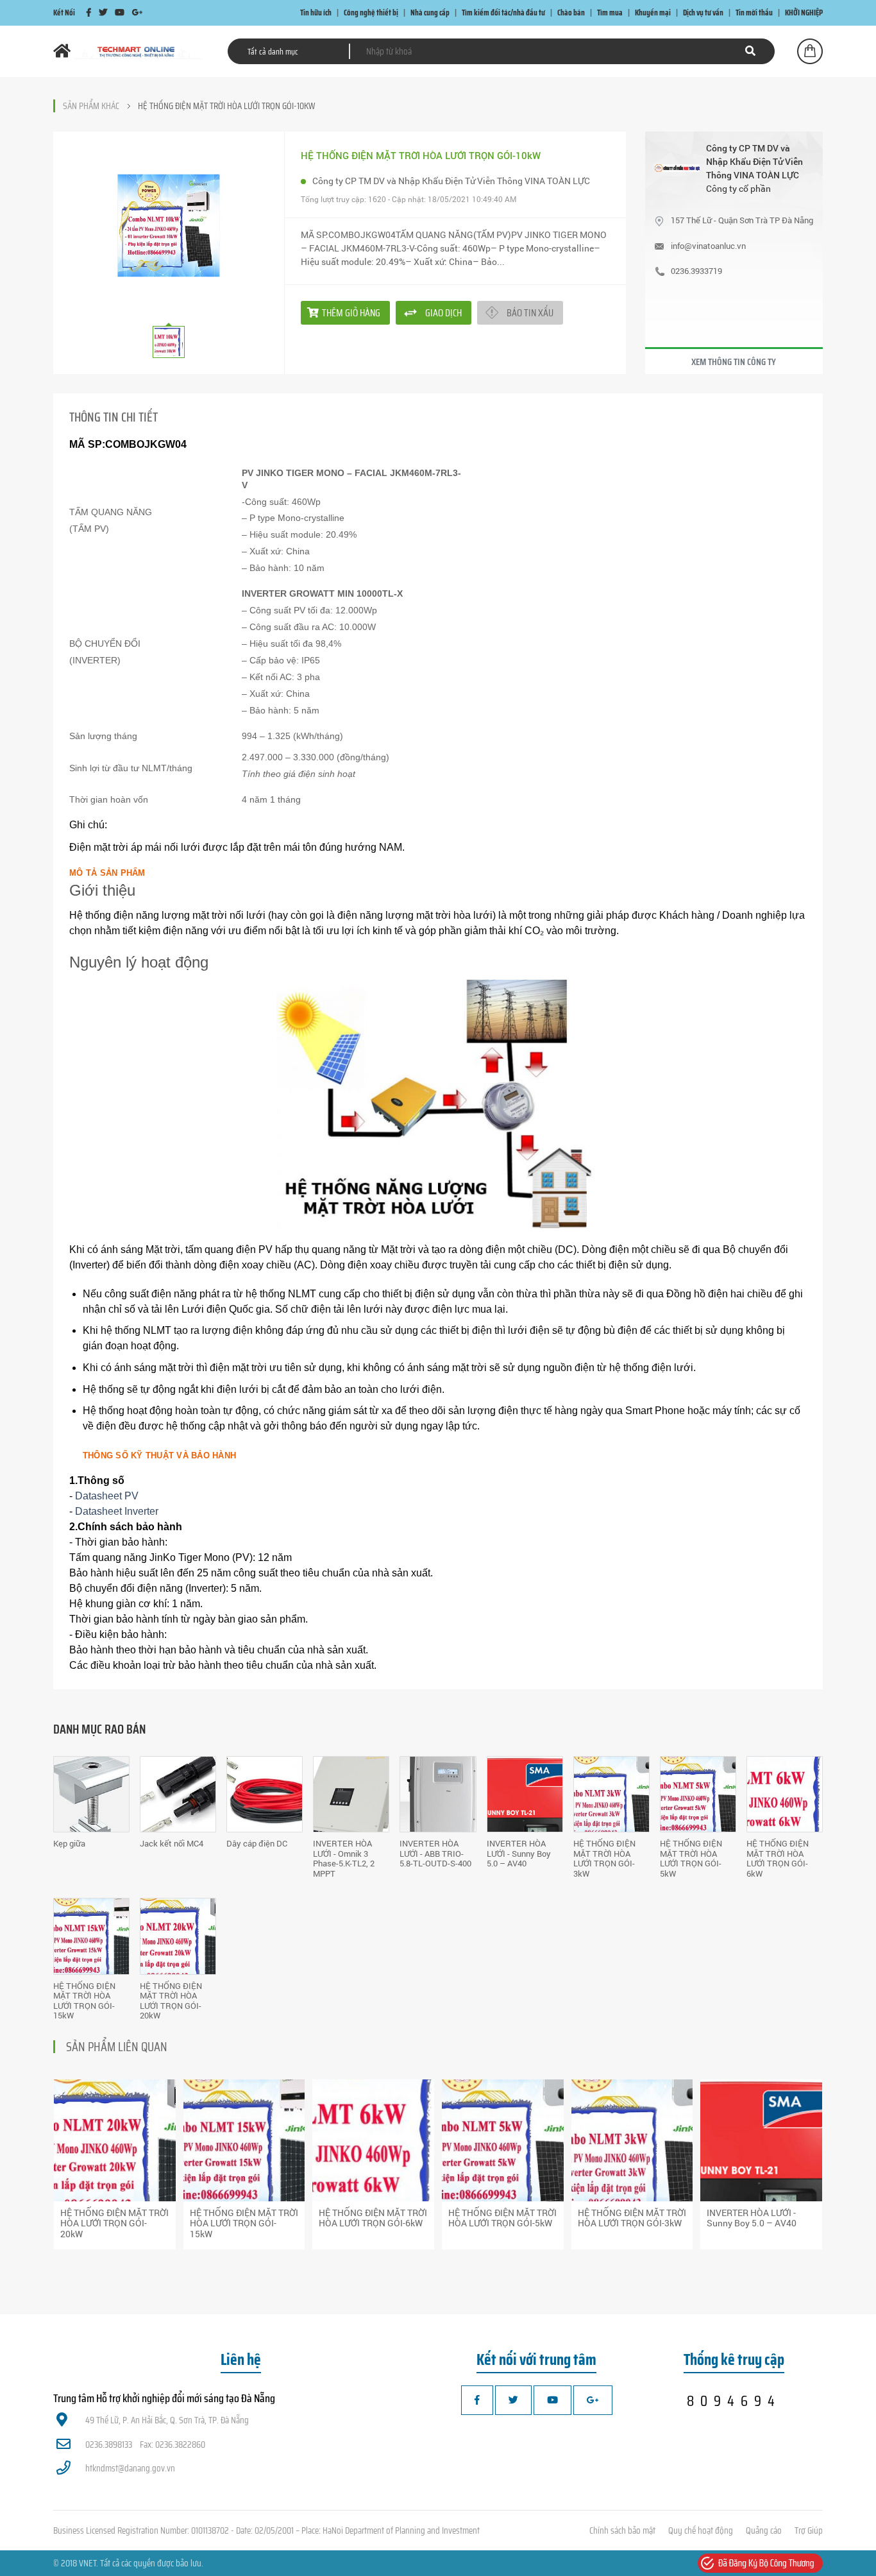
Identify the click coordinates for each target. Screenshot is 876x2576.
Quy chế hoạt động (701, 2530)
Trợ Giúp (809, 2530)
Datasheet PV (107, 1496)
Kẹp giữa (69, 1843)
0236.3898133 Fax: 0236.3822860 (145, 2444)
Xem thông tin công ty (734, 362)
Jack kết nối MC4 (172, 1843)
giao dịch (443, 313)
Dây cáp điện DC (257, 1843)
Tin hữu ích (316, 13)
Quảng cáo (764, 2530)
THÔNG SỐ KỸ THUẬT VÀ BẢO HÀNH (159, 1455)
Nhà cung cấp (430, 13)
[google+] (137, 13)
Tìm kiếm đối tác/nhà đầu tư (503, 13)
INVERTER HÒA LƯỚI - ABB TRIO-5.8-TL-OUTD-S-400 (435, 1853)
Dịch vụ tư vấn (703, 13)
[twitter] (103, 13)
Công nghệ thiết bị (371, 13)
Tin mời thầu (754, 13)
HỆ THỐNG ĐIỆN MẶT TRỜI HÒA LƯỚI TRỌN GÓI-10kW (226, 106)
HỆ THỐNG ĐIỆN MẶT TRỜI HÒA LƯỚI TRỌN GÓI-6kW (778, 1858)
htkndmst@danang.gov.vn (130, 2468)
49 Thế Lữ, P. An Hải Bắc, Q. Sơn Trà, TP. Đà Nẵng (167, 2420)
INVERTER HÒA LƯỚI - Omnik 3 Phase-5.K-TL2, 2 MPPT (344, 1858)
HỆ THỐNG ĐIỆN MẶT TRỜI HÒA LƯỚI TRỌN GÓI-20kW (171, 2001)
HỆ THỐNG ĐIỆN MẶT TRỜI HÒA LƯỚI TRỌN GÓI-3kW (604, 1858)
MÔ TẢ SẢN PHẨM (107, 873)
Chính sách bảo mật (622, 2530)
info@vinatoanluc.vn (708, 246)
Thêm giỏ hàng (351, 313)
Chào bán (571, 13)
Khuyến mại (653, 13)
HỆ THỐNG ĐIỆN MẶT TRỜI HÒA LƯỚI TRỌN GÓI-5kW (691, 1858)
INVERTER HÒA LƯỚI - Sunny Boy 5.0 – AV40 (519, 1853)
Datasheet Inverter (117, 1511)
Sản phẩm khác (91, 106)
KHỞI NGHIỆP (804, 13)
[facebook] (89, 13)
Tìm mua (610, 13)
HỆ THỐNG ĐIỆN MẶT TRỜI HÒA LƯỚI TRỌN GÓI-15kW (84, 2001)
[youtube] (120, 13)
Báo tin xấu (530, 313)
